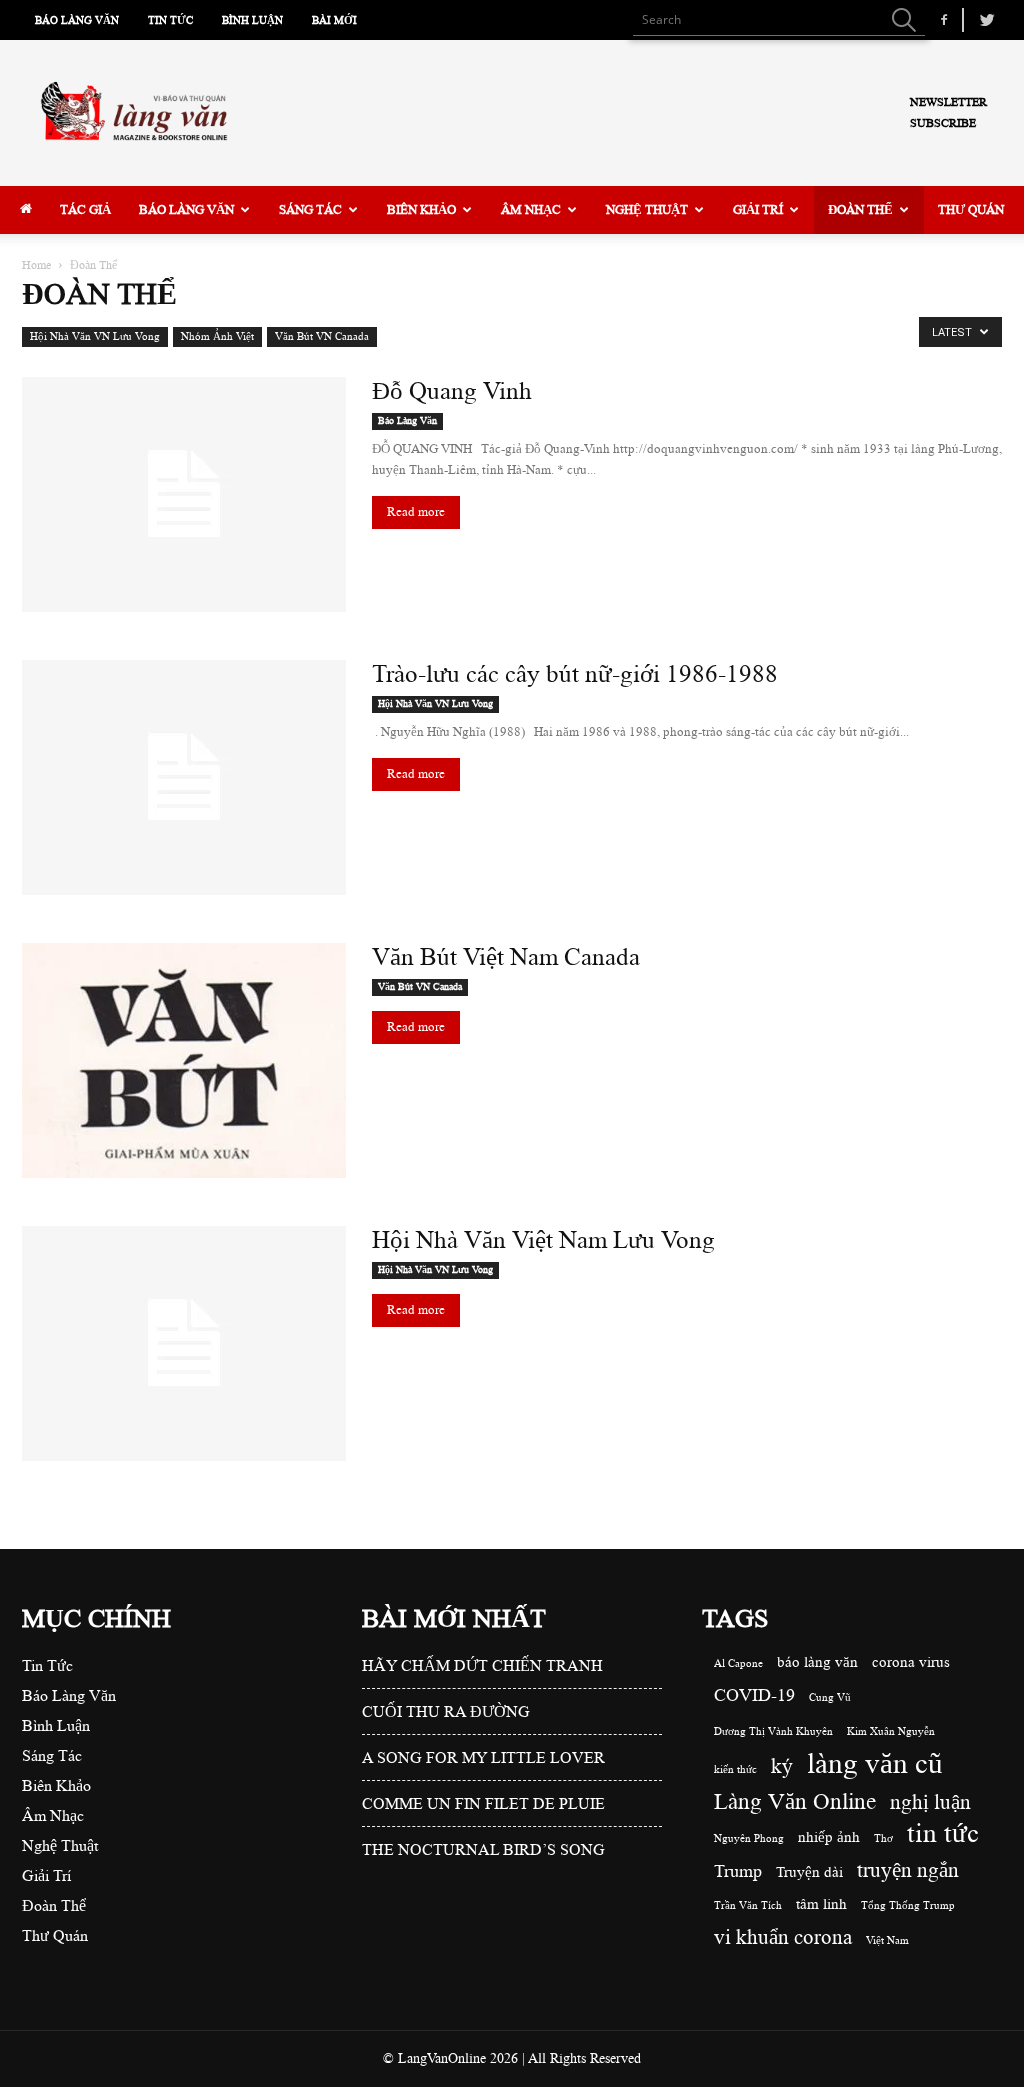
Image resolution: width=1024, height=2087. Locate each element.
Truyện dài (809, 1872)
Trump (738, 1871)
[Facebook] (944, 20)
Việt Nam (887, 1941)
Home (36, 265)
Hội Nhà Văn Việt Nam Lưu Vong (543, 1240)
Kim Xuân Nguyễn (891, 1732)
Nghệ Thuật (647, 210)
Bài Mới (334, 20)
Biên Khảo (421, 210)
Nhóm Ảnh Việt (217, 336)
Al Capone (738, 1664)
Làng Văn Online (795, 1801)
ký (782, 1766)
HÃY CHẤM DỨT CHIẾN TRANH (482, 1666)
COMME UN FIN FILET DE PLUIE (483, 1804)
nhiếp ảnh (829, 1837)
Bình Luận (252, 20)
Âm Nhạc (531, 210)
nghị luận (930, 1802)
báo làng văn (817, 1662)
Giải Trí (758, 210)
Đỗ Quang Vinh (452, 391)
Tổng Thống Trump (908, 1906)
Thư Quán (971, 210)
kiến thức (735, 1770)
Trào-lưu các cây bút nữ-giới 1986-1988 (575, 674)
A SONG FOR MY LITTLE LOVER (483, 1758)
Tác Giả (85, 210)
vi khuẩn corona (783, 1937)
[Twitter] (987, 20)
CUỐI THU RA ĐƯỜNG (446, 1712)
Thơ (883, 1839)
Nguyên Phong (749, 1839)
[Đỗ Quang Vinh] (184, 494)
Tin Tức (170, 20)
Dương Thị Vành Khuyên (773, 1732)
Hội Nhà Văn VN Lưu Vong (95, 336)
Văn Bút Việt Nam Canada (506, 957)
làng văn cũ (875, 1763)
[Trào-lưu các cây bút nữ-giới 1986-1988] (184, 777)
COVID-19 (754, 1695)
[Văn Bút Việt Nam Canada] (184, 1060)
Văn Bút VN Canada (322, 336)
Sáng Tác (310, 210)
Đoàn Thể (860, 210)
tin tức (943, 1833)
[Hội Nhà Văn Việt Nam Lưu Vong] (184, 1343)
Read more (416, 512)
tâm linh (821, 1904)
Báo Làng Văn (77, 20)
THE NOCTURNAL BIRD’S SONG (483, 1850)
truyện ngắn (908, 1870)
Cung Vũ (830, 1698)
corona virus (911, 1662)
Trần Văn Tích (748, 1906)
